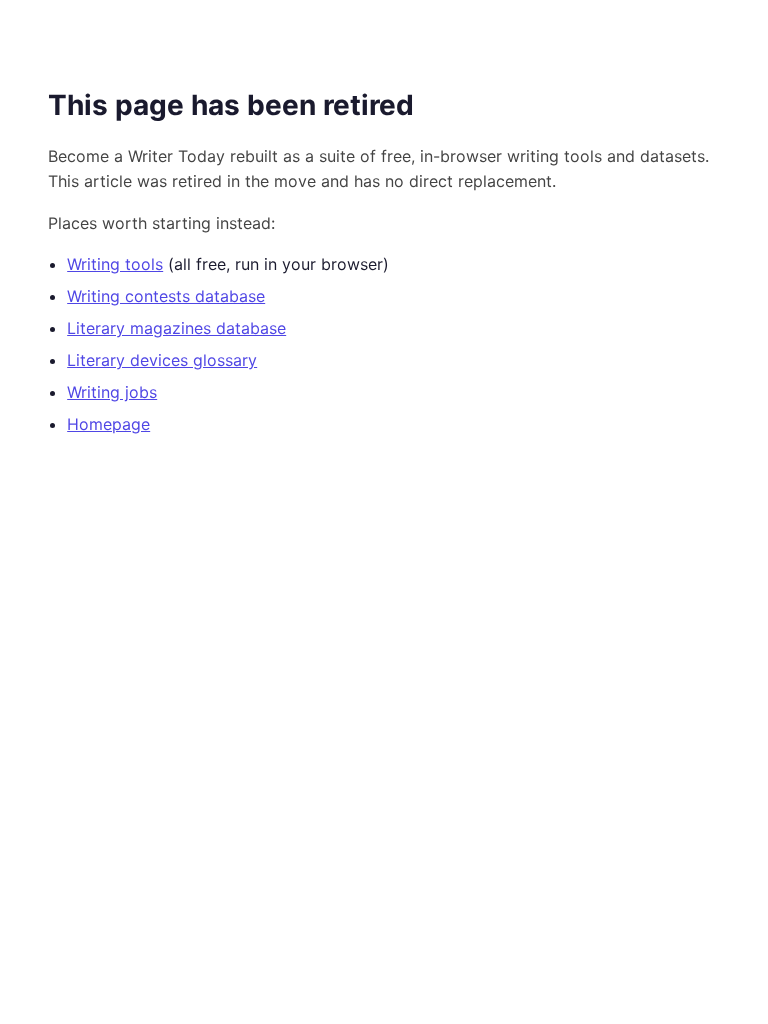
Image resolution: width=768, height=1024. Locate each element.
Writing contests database (166, 296)
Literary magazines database (176, 328)
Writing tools (115, 264)
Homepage (108, 424)
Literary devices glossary (162, 360)
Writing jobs (112, 392)
